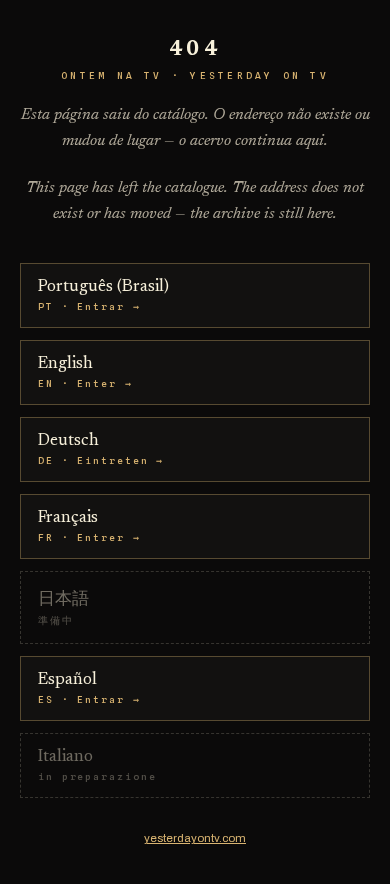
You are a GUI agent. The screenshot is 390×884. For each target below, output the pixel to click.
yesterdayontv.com (195, 838)
